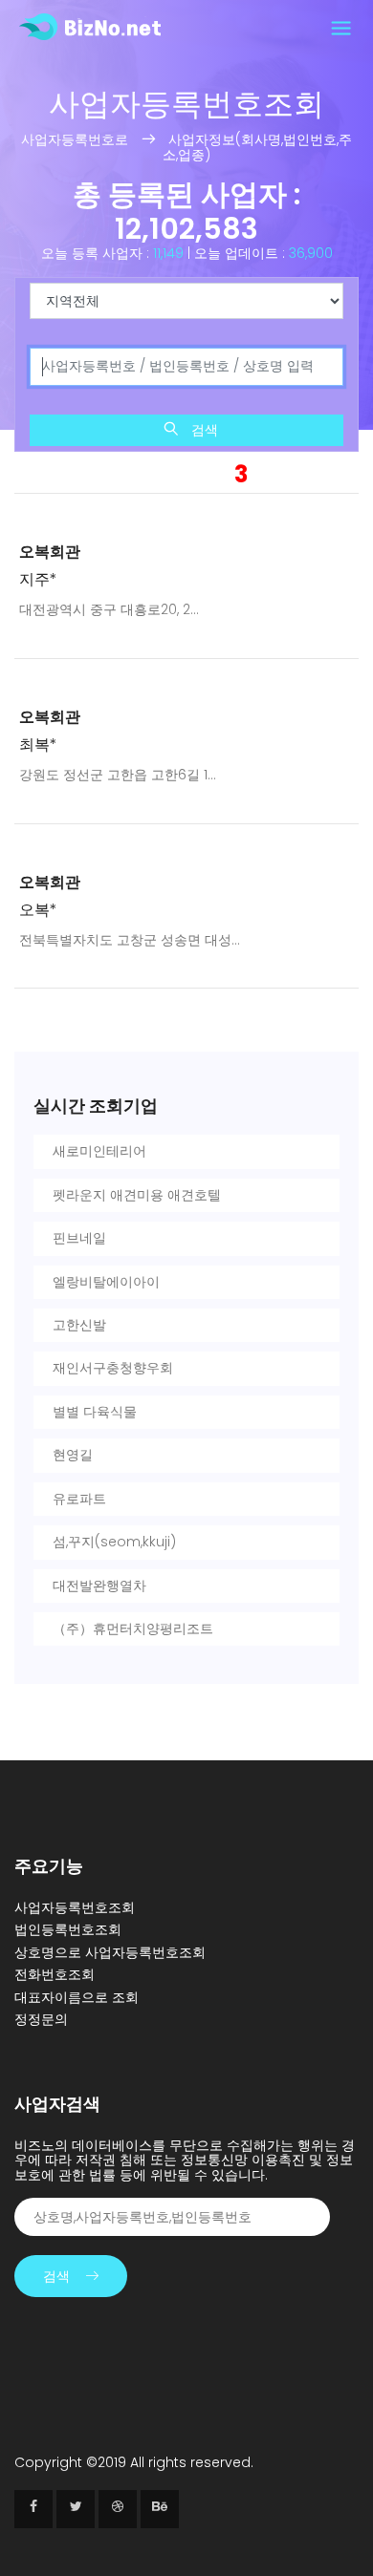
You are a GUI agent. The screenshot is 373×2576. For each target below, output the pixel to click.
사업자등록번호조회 (75, 1907)
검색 (203, 430)
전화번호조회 (55, 1974)
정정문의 (41, 2019)
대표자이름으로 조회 (77, 1997)
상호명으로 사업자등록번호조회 (110, 1952)
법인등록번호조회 (68, 1929)
